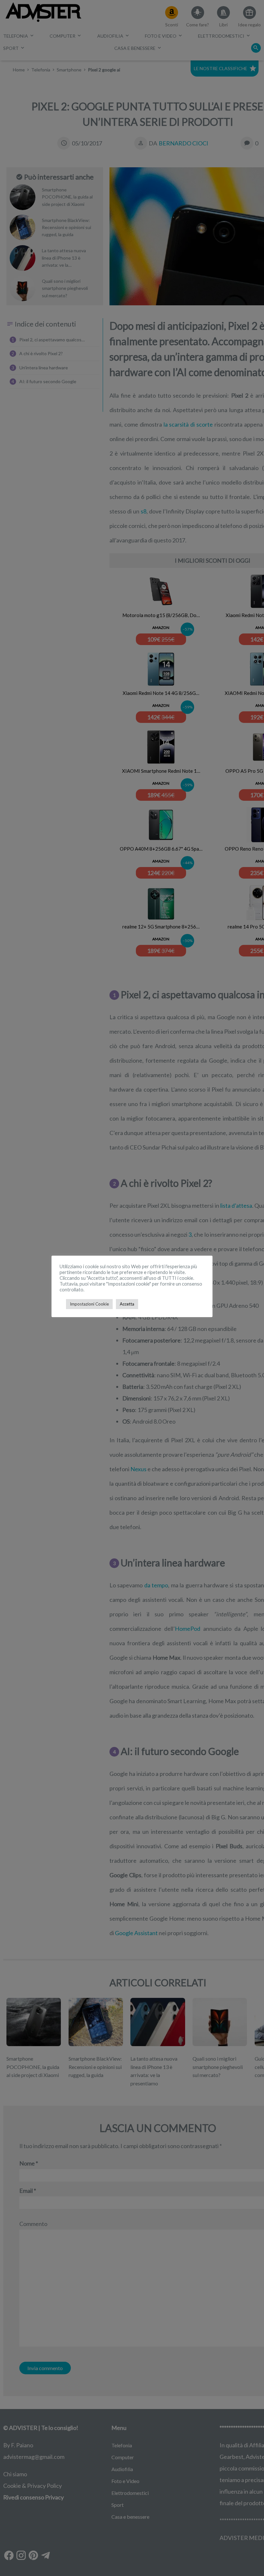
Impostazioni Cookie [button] (89, 1304)
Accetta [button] (127, 1304)
